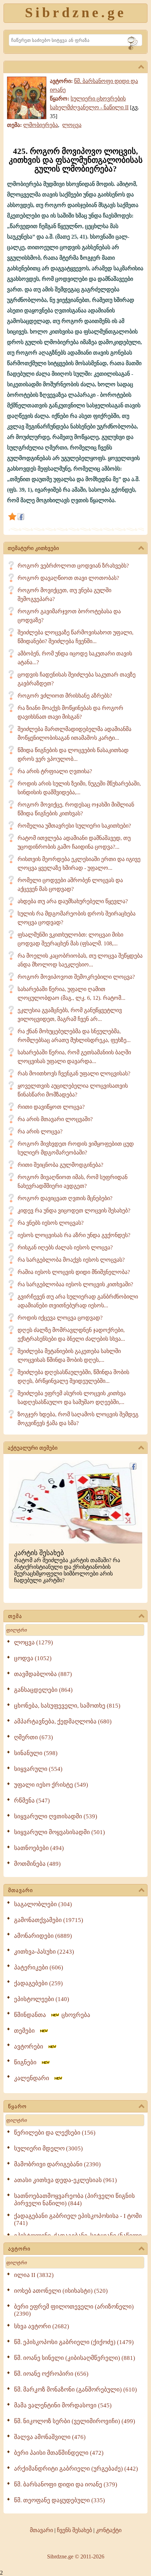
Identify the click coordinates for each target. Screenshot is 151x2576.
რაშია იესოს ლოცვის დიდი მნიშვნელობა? (74, 1272)
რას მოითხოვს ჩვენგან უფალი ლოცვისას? (74, 1073)
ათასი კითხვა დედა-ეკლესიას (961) (65, 2180)
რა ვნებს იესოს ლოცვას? (51, 1223)
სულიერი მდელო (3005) (48, 2148)
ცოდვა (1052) (33, 1658)
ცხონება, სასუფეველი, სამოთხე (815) (67, 1706)
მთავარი (21, 1890)
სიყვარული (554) (38, 1769)
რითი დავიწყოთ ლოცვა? (51, 1107)
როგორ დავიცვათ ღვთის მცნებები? (65, 1198)
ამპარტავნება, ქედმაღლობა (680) (63, 1721)
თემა (15, 1616)
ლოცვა (72, 125)
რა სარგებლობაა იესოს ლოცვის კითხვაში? (75, 1284)
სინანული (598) (36, 1753)
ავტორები (31, 2047)
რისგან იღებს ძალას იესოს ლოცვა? (65, 1247)
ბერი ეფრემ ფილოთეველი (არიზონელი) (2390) (74, 2310)
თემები (27, 2031)
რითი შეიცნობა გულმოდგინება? (60, 1165)
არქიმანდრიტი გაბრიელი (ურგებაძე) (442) (76, 2469)
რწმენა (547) (32, 1801)
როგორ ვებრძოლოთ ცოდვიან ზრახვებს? (73, 566)
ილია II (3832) (34, 2275)
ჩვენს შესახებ (74, 2530)
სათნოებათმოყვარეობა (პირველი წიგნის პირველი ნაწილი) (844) (74, 2200)
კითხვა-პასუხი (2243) (44, 1952)
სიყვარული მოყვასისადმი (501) (60, 1832)
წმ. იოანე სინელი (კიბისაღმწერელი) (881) (75, 2358)
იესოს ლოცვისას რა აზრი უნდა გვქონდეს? (74, 1235)
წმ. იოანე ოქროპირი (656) (51, 2374)
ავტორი (19, 2249)
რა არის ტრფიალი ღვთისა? (55, 771)
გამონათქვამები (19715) (49, 1920)
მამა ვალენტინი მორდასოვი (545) (63, 2405)
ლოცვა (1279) (34, 1642)
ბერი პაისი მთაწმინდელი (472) (59, 2453)
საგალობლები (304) (43, 1904)
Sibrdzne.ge (76, 12)
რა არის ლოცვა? (40, 1131)
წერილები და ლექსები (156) (55, 2133)
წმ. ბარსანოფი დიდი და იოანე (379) (66, 2484)
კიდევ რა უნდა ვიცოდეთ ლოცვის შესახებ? (74, 1211)
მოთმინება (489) (37, 1864)
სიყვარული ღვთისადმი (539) (56, 1816)
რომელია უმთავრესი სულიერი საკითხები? (74, 826)
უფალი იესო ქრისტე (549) (51, 1785)
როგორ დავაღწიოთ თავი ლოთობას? (68, 578)
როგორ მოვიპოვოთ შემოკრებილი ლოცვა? (76, 977)
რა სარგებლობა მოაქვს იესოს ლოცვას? (71, 1260)
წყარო (17, 2106)
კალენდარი (34, 2078)
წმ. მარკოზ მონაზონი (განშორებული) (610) (75, 2390)
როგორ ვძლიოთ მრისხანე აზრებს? (65, 696)
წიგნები (27, 2062)
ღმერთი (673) (34, 1737)
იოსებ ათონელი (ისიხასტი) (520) (61, 2291)
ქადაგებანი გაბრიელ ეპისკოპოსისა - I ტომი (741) (78, 2219)
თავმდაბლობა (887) (43, 1674)
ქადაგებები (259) (38, 1983)
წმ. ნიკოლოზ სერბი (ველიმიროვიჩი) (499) (75, 2421)
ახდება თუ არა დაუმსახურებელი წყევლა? (73, 901)
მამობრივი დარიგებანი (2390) (57, 2164)
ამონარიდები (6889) (43, 1936)
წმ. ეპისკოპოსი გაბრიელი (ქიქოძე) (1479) (74, 2342)
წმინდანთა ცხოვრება (52, 2015)
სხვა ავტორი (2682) (42, 2326)
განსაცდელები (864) (43, 1690)
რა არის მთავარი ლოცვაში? (55, 1119)
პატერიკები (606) (39, 1967)
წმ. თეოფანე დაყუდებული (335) (60, 2500)
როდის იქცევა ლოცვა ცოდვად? (60, 1318)
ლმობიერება (41, 125)
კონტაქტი (109, 2530)
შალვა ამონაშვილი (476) (50, 2437)
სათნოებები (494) (39, 1848)
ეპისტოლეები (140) (42, 1999)
